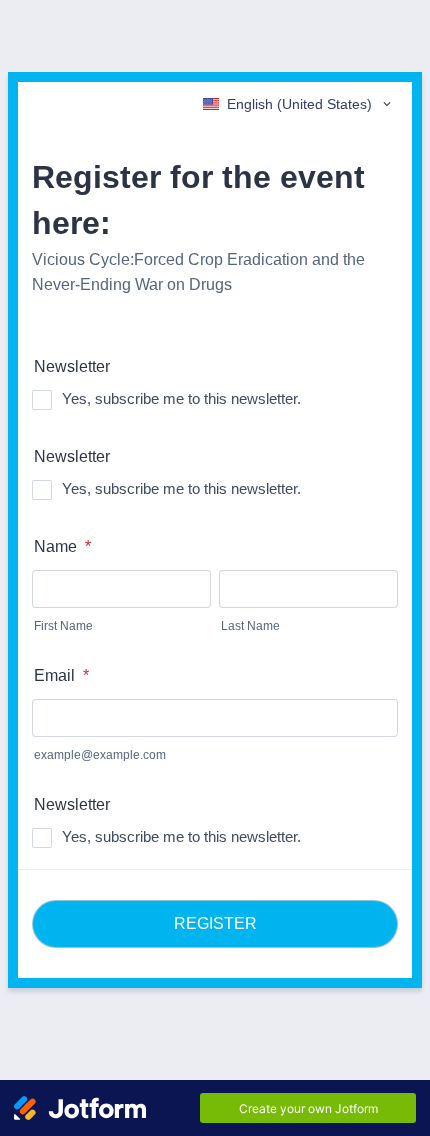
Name (62, 546)
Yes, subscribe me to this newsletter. (181, 398)
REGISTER (215, 923)
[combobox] (298, 104)
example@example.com (100, 755)
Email (61, 675)
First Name (63, 626)
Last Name (250, 626)
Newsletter (72, 366)
